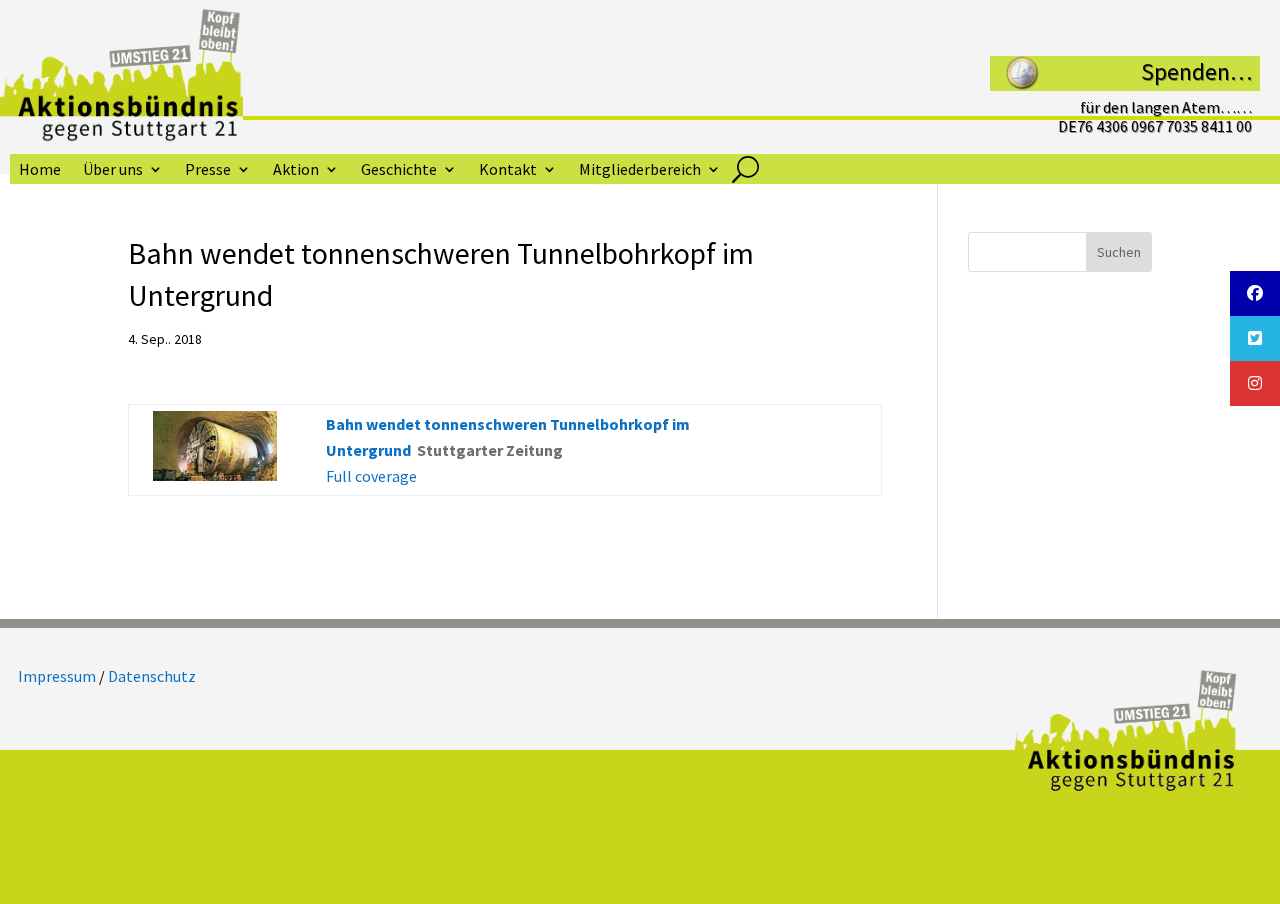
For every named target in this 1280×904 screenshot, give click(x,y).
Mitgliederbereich (640, 170)
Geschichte (399, 170)
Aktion (296, 170)
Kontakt (508, 170)
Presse (208, 170)
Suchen (1119, 252)
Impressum (57, 676)
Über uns (113, 170)
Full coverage (371, 476)
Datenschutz (152, 676)
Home (40, 170)
